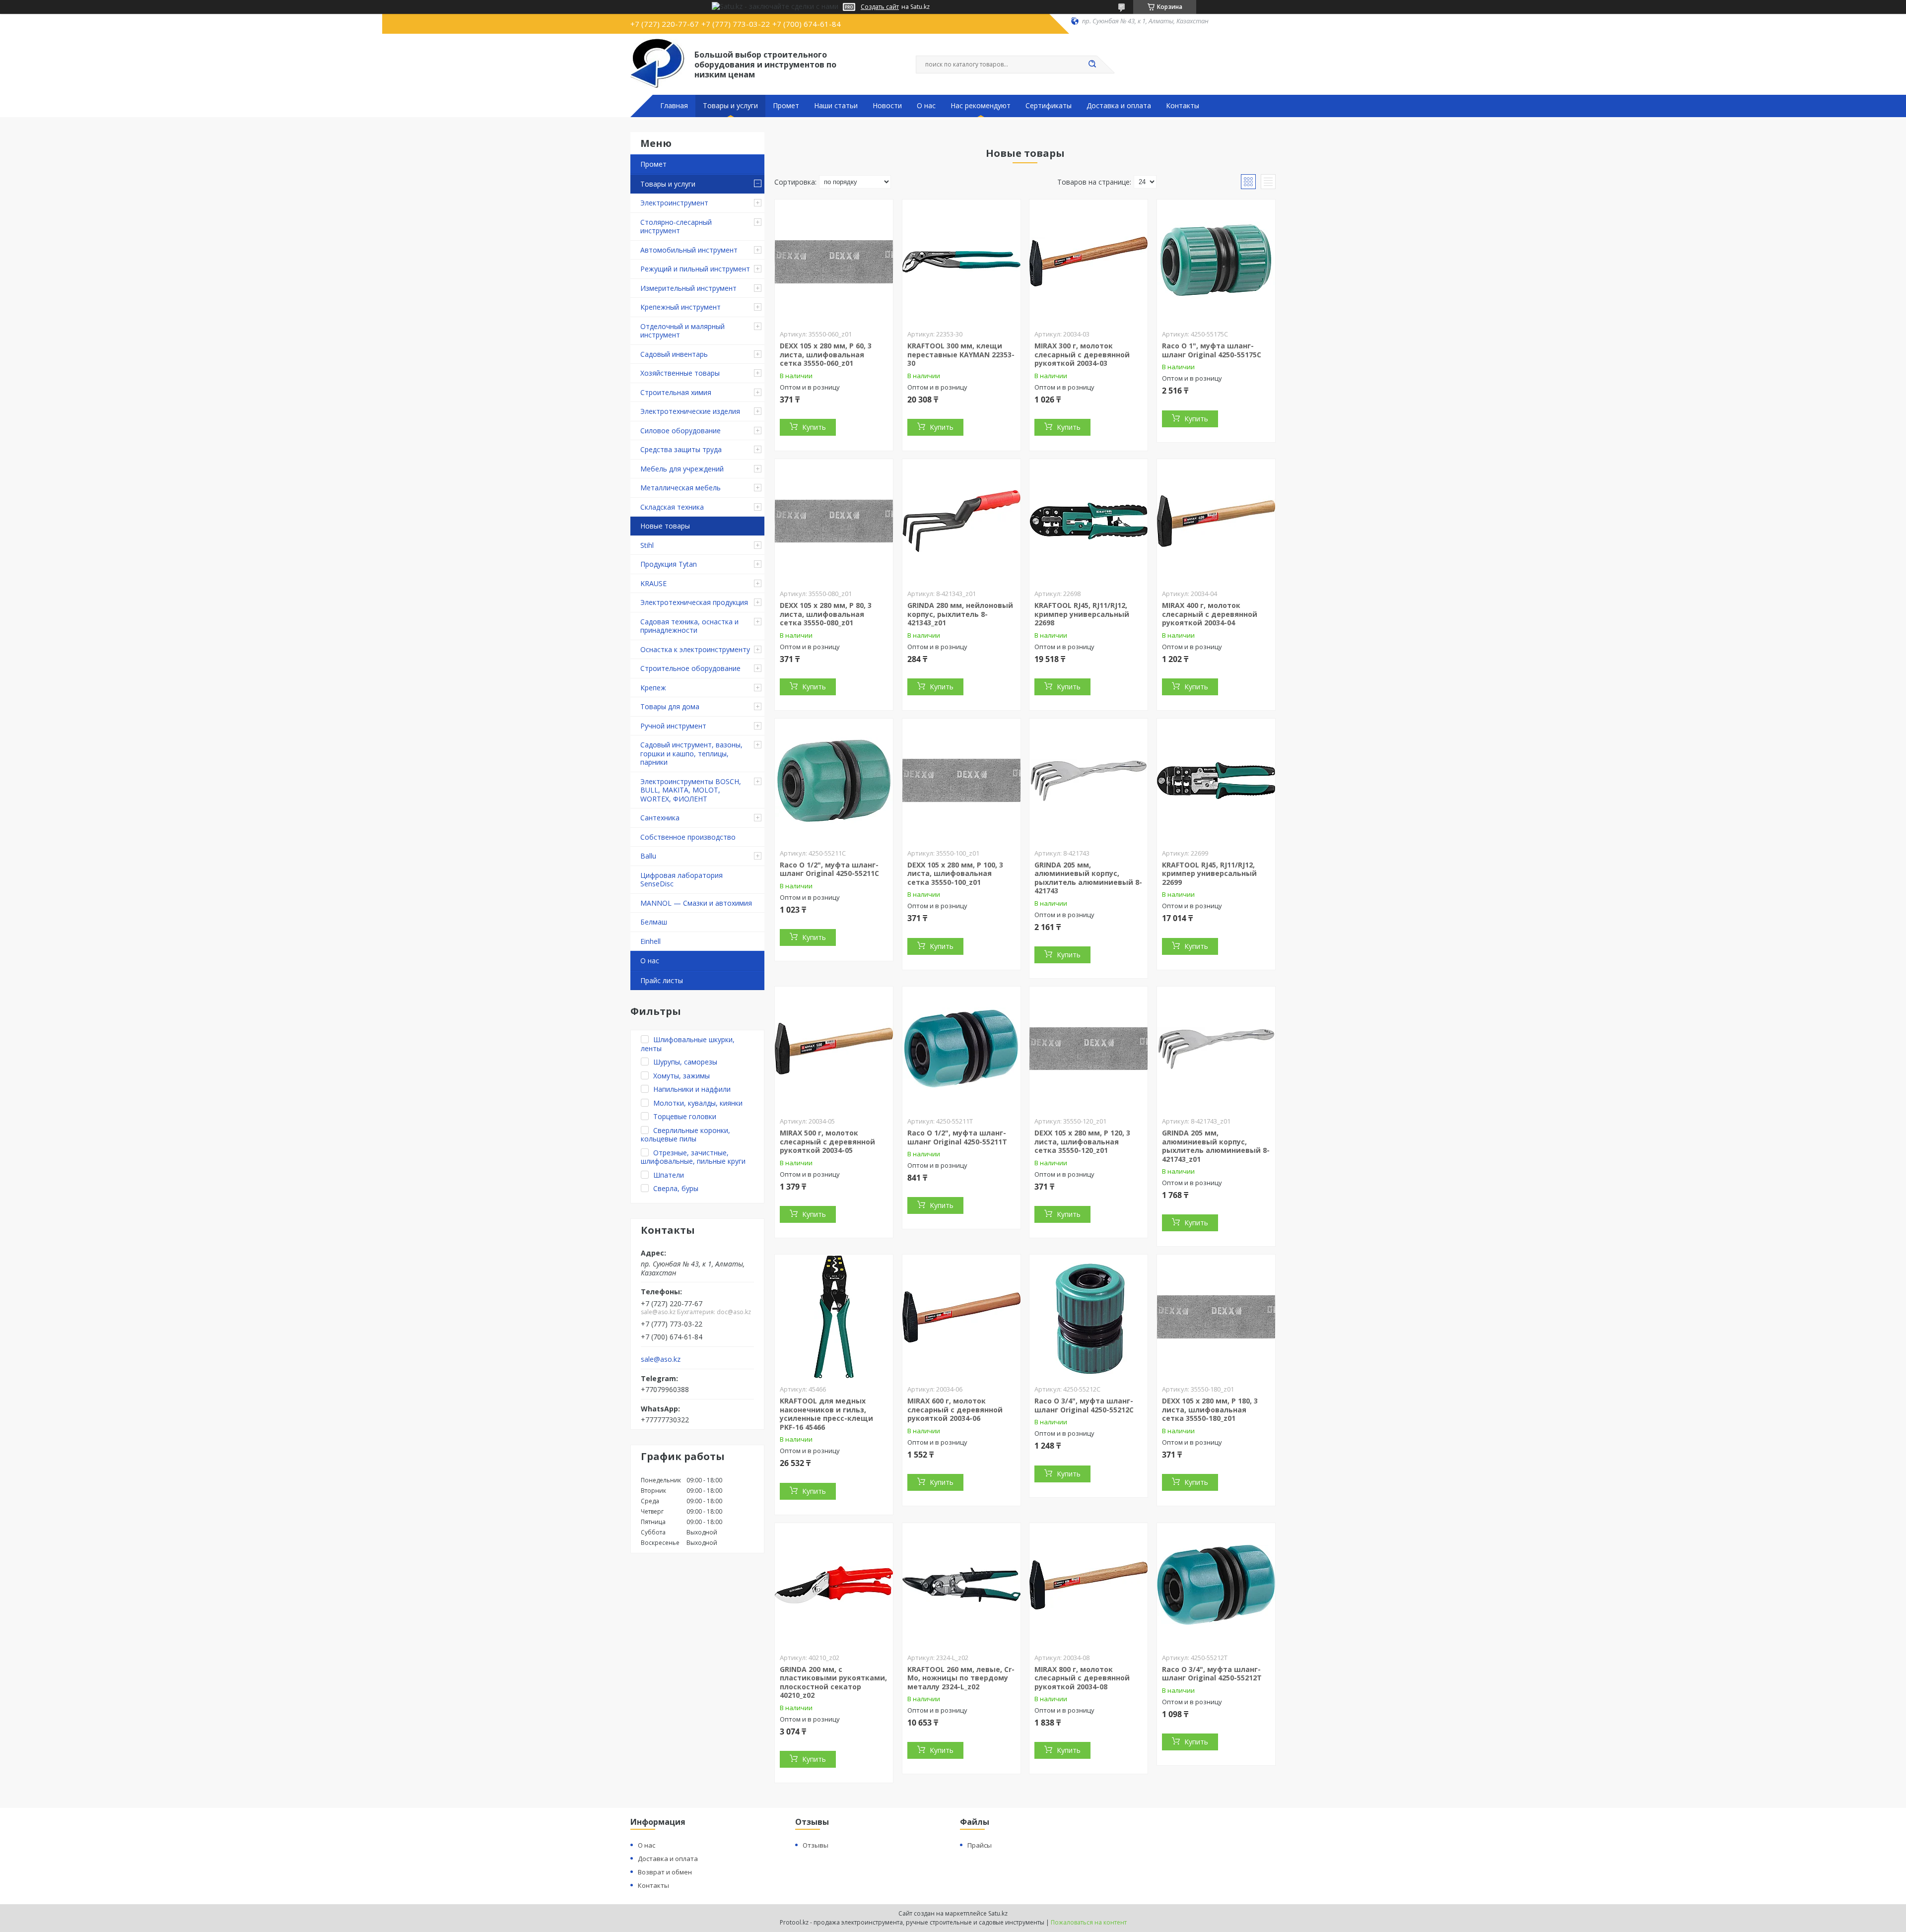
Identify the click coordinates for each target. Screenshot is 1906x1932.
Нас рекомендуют (981, 106)
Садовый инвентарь (674, 354)
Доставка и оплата (1119, 106)
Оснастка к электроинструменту (695, 649)
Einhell (650, 941)
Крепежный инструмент (681, 307)
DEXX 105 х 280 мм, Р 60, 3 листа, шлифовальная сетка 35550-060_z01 (826, 354)
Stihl (647, 545)
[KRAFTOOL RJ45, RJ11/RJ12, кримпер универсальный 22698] (1089, 521)
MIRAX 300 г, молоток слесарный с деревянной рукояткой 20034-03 (1082, 354)
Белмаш (654, 922)
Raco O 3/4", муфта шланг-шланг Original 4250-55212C (1084, 1405)
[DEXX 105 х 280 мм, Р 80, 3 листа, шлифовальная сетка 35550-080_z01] (834, 521)
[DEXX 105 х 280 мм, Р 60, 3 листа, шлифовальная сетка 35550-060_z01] (834, 262)
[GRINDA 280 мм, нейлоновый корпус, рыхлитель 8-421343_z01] (961, 521)
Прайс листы (662, 980)
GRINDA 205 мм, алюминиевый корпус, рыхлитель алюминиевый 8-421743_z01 (1216, 1146)
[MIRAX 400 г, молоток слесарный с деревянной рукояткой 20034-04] (1216, 521)
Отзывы (816, 1845)
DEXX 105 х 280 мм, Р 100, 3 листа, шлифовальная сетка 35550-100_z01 (955, 873)
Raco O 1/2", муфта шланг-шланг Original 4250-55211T (957, 1137)
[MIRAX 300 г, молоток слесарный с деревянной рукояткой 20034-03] (1089, 262)
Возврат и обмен (665, 1872)
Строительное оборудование (690, 668)
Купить (814, 427)
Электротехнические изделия (690, 411)
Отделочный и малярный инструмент (682, 331)
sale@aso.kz (661, 1359)
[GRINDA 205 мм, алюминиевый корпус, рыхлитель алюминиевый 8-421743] (1089, 781)
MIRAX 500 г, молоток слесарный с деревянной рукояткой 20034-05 (827, 1141)
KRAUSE (653, 583)
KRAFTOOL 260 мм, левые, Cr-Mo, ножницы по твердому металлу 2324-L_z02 (961, 1678)
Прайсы (980, 1845)
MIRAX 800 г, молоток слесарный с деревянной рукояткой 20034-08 (1082, 1678)
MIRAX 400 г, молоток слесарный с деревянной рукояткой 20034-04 (1210, 614)
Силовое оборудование (681, 431)
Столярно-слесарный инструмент (676, 227)
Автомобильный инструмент (689, 250)
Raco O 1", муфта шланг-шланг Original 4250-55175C (1212, 350)
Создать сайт (880, 7)
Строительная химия (676, 392)
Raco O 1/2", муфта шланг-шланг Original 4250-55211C (829, 869)
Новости (887, 106)
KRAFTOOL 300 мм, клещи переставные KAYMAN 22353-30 (961, 354)
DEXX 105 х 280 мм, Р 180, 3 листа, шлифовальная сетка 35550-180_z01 (1210, 1409)
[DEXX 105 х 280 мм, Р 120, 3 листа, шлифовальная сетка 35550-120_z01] (1089, 1049)
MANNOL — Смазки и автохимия (696, 903)
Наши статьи (836, 106)
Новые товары (665, 526)
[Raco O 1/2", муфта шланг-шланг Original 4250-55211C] (834, 781)
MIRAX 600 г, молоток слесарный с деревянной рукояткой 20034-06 (955, 1409)
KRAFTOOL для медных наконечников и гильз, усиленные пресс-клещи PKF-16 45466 (826, 1414)
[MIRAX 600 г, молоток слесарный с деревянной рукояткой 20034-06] (961, 1317)
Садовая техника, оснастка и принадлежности (689, 626)
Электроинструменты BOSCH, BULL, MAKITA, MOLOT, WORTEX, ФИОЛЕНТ (691, 790)
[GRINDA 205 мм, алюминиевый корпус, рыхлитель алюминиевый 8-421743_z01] (1216, 1049)
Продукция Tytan (669, 564)
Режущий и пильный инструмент (695, 269)
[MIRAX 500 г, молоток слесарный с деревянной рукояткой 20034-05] (834, 1049)
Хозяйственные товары (680, 373)
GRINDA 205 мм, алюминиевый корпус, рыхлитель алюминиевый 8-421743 (1088, 878)
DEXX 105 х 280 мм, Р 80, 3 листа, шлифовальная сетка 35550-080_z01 (826, 614)
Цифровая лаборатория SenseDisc (681, 880)
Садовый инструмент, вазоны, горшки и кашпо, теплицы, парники (691, 753)
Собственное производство (688, 837)
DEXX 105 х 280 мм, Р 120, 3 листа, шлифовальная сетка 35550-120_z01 (1082, 1141)
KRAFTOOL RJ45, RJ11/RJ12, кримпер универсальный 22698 (1082, 614)
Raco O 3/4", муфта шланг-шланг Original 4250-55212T (1212, 1674)
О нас (926, 106)
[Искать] (1092, 65)
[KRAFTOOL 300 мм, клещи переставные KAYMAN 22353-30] (961, 262)
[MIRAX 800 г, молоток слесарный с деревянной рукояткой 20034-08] (1089, 1585)
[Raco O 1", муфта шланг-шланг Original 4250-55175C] (1216, 262)
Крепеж (653, 688)
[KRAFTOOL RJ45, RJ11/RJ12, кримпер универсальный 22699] (1216, 781)
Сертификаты (1049, 106)
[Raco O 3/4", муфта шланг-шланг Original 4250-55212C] (1089, 1317)
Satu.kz (998, 1913)
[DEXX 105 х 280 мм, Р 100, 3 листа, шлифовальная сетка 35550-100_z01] (961, 781)
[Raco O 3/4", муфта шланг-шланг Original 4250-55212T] (1216, 1585)
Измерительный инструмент (688, 288)
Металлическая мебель (681, 488)
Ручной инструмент (673, 726)
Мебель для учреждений (682, 469)
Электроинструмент (674, 203)
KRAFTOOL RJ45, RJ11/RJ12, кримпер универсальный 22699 (1209, 873)
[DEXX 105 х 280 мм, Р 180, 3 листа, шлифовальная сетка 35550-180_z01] (1216, 1317)
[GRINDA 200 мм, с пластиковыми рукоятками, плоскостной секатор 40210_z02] (834, 1585)
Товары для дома (670, 706)
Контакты (1183, 106)
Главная (674, 106)
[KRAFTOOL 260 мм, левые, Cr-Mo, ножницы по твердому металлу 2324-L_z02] (961, 1585)
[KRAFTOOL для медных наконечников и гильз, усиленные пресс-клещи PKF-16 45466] (834, 1317)
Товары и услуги (730, 106)
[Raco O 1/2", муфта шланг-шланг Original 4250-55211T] (961, 1049)
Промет (786, 106)
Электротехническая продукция (694, 602)
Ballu (648, 856)
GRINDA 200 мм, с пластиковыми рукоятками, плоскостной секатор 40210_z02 (833, 1682)
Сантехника (660, 818)
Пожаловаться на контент (1089, 1922)
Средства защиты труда (681, 449)
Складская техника (672, 507)
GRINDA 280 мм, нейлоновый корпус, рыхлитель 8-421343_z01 (960, 614)
